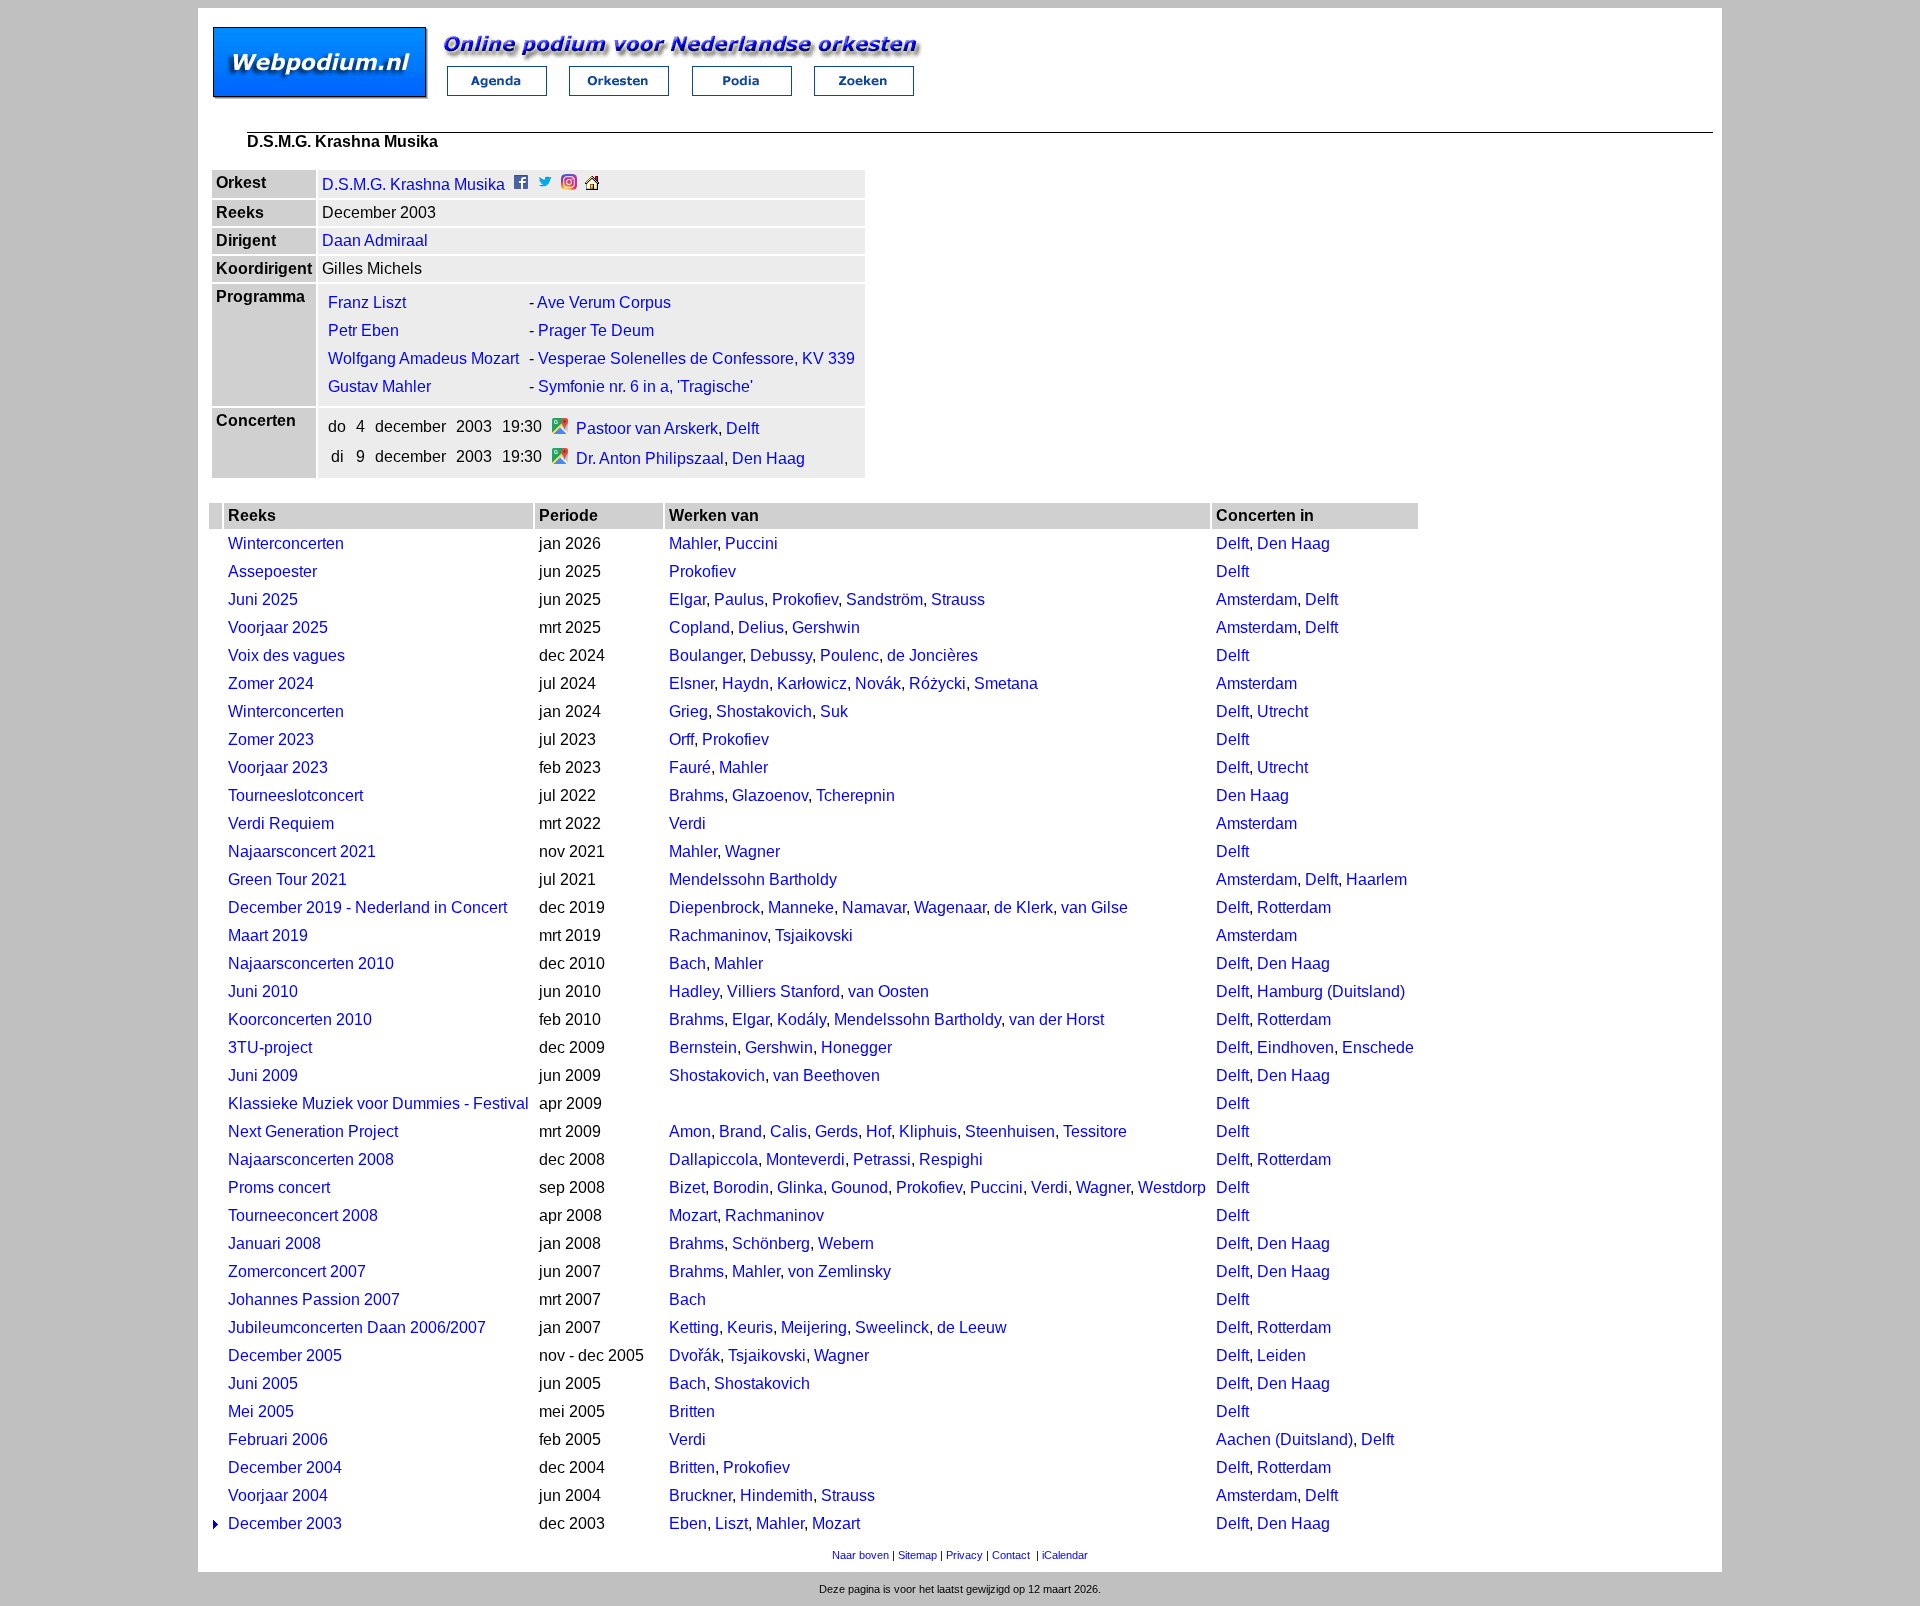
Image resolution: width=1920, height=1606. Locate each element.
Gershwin (826, 627)
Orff (681, 739)
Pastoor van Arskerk (647, 428)
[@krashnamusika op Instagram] (569, 184)
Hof (878, 1131)
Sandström (884, 599)
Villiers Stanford (783, 991)
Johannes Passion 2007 (314, 1299)
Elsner (691, 683)
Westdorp (1172, 1187)
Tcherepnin (855, 795)
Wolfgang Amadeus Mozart (423, 358)
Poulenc (849, 655)
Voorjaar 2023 (278, 767)
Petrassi (882, 1159)
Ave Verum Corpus (604, 302)
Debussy (781, 655)
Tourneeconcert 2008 (303, 1215)
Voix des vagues (286, 655)
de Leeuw (972, 1327)
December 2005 (285, 1355)
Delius (761, 627)
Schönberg (771, 1243)
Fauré (690, 767)
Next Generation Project (313, 1131)
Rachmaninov (718, 935)
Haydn (745, 683)
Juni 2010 (263, 991)
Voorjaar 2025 (278, 627)
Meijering (814, 1327)
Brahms (696, 795)
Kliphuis (928, 1131)
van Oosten (888, 991)
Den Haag (768, 458)
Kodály (801, 1019)
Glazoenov (770, 795)
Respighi (951, 1159)
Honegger (856, 1047)
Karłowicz (812, 683)
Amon (690, 1131)
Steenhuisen (1010, 1131)
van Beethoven (826, 1075)
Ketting (694, 1327)
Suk (834, 711)
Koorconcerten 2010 (300, 1019)
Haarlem (1376, 879)
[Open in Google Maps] (560, 428)
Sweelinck (892, 1327)
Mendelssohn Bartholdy (753, 879)
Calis (788, 1131)
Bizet (687, 1187)
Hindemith (776, 1495)
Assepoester (272, 571)
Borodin (741, 1187)
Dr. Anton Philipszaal (650, 458)
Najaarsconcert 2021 (302, 851)
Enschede (1378, 1047)
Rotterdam (1294, 907)
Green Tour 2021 (287, 879)
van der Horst (1056, 1019)
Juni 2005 (263, 1383)
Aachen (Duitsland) (1284, 1439)
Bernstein (703, 1047)
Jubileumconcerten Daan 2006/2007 (357, 1327)
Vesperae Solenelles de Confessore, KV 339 (696, 358)
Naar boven (860, 1555)
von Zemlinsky (839, 1271)
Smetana (1006, 683)
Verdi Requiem (281, 823)
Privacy (964, 1555)
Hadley (694, 991)
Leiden (1281, 1355)
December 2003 (285, 1523)
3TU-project (270, 1047)
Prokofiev (702, 571)
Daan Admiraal (375, 240)
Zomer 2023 (271, 739)
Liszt (731, 1523)
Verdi (687, 823)
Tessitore (1095, 1131)
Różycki (937, 683)
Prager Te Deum (596, 330)
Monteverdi (805, 1159)
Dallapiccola (713, 1159)
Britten (692, 1411)
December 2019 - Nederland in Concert (367, 907)
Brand (740, 1131)
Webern (846, 1243)
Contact (1011, 1555)
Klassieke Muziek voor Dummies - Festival (378, 1103)
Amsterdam (1256, 599)
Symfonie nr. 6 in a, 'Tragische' (645, 386)
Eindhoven (1295, 1047)
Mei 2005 (261, 1411)
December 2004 (285, 1467)
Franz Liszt (367, 302)
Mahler (693, 543)
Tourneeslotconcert (295, 795)
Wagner (752, 851)
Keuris (750, 1327)
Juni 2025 (263, 599)
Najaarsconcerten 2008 (311, 1159)
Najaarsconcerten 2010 (311, 963)
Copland (699, 627)
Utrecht (1282, 711)
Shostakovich (764, 711)
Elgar (687, 599)
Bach (687, 963)
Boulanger (705, 655)
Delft (742, 428)
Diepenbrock (714, 907)
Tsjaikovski (814, 935)
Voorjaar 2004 (278, 1495)
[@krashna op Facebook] (521, 184)
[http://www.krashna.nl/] (592, 184)
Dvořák (694, 1355)
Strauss (958, 599)
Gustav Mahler (379, 386)
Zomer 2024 (271, 683)
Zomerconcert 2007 (297, 1271)
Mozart (693, 1215)
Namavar (874, 907)
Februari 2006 (278, 1439)
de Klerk (1023, 907)
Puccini (751, 543)
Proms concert (279, 1187)
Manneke (801, 907)
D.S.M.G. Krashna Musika (413, 184)
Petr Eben (363, 330)
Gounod (859, 1187)
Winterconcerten (286, 543)
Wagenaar (950, 907)
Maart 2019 (268, 935)
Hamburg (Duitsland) (1331, 991)
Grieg (688, 711)
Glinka (800, 1187)
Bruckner (700, 1495)
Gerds (836, 1131)
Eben (688, 1523)
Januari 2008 (274, 1243)
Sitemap (917, 1555)
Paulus (739, 599)
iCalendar (1065, 1555)
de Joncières (932, 655)
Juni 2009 (263, 1075)
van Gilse (1094, 907)
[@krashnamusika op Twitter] (545, 184)
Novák (878, 683)
